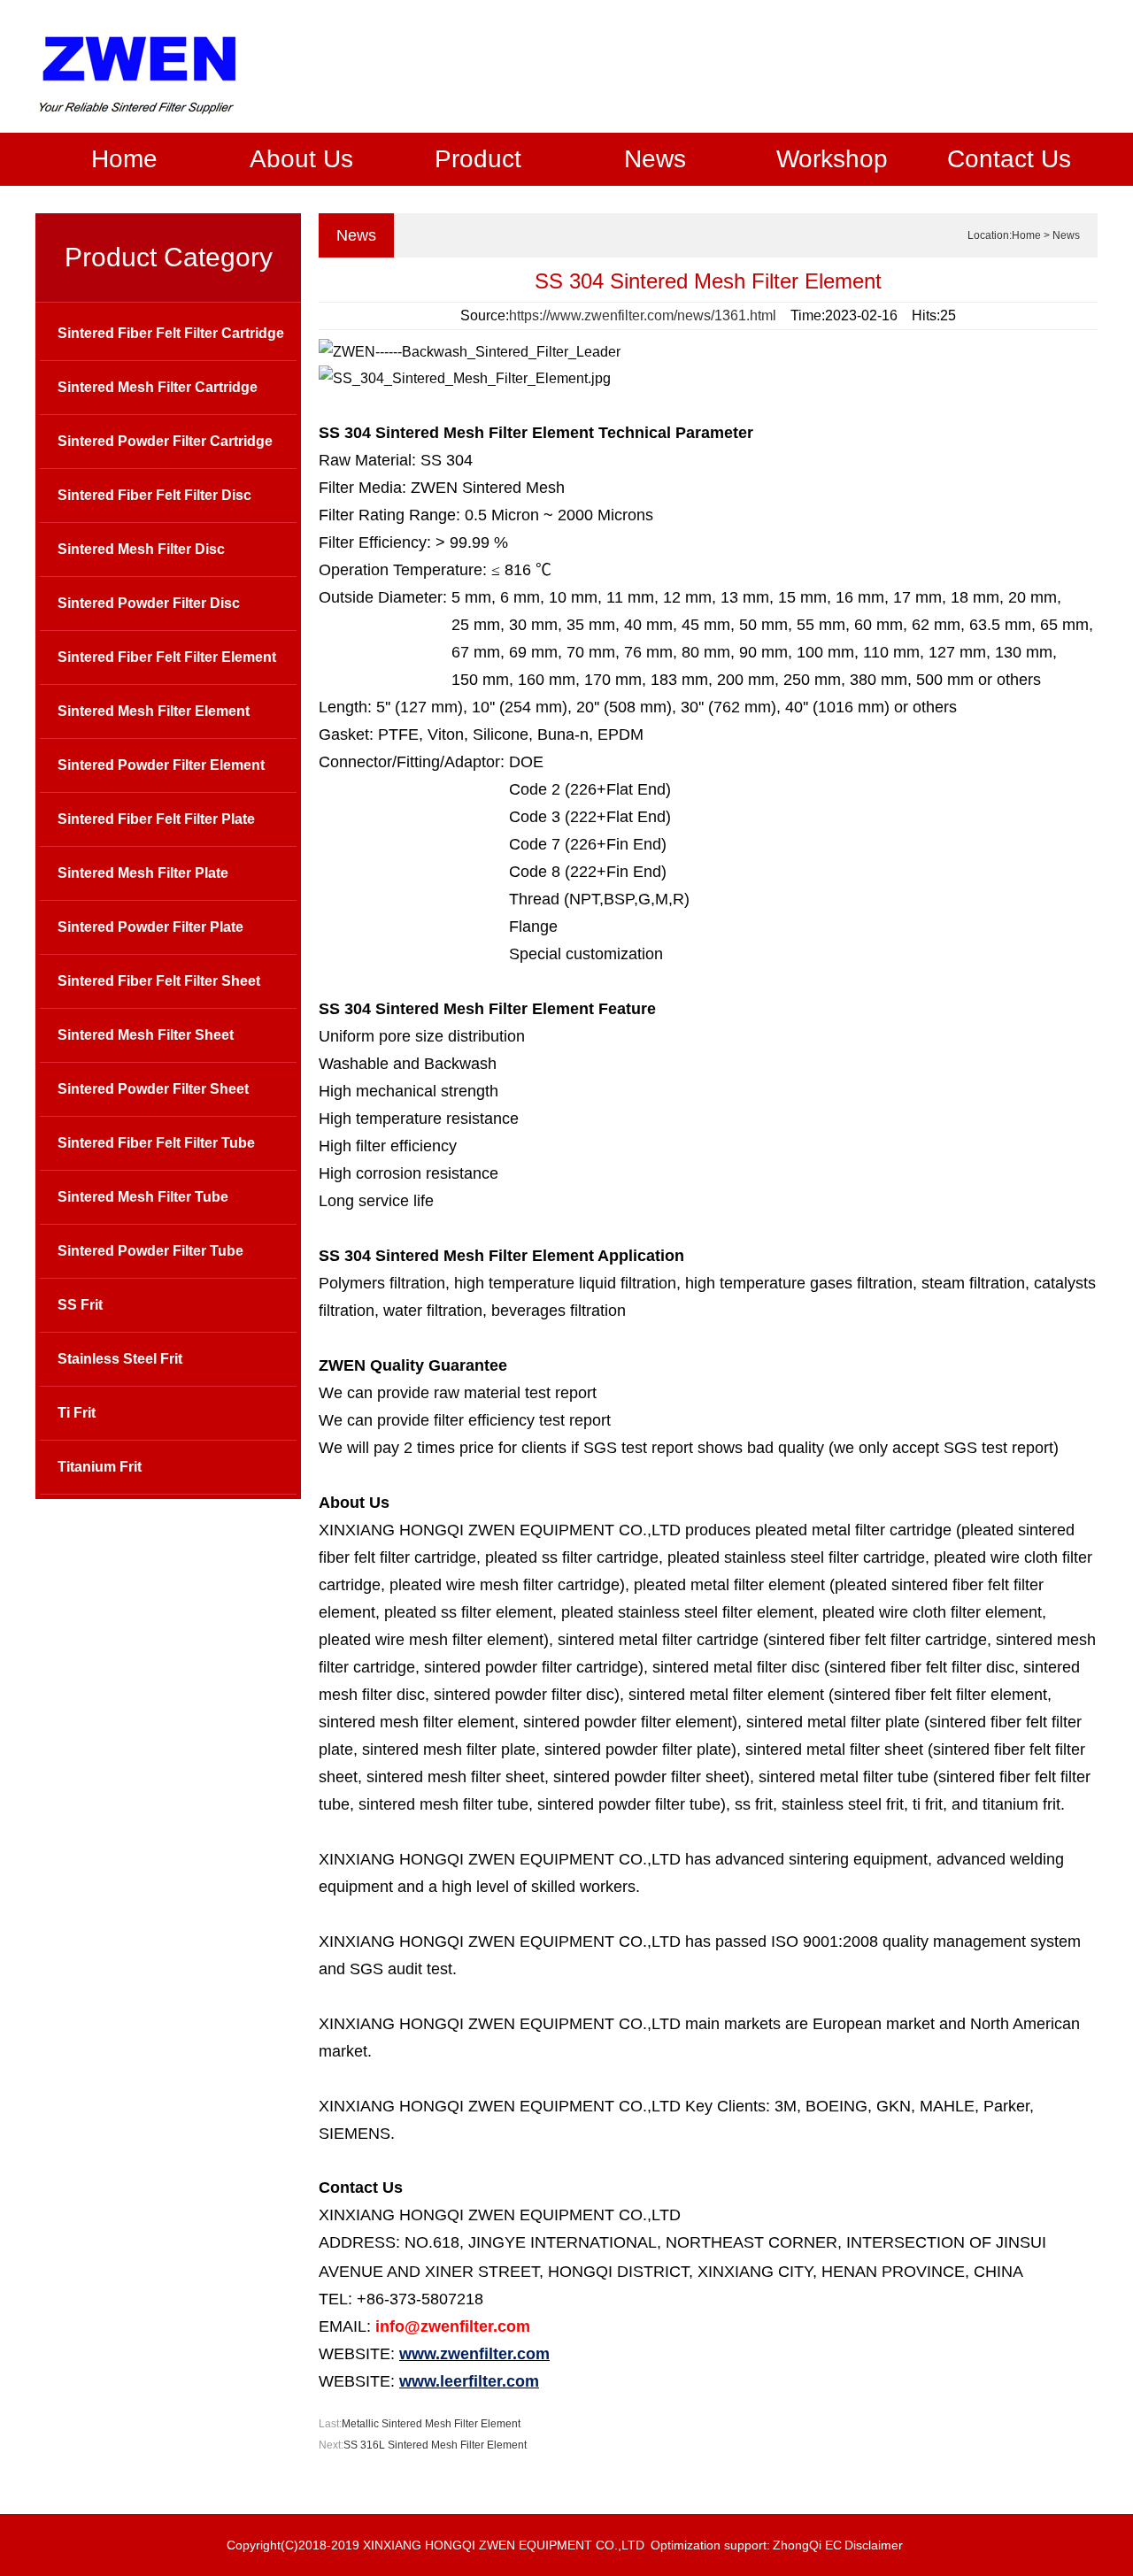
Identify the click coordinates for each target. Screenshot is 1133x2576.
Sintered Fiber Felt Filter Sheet (159, 981)
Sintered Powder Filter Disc (149, 603)
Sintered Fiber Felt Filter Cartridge (171, 333)
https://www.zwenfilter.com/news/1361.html (643, 315)
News (655, 159)
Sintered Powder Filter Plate (150, 927)
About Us (301, 159)
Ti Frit (77, 1413)
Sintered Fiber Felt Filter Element (167, 657)
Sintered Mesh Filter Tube (143, 1197)
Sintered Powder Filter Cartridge (165, 441)
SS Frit (80, 1305)
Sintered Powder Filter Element (161, 765)
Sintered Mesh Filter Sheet (146, 1035)
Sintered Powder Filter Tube (150, 1251)
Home (124, 159)
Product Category (169, 257)
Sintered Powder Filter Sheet (153, 1089)
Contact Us (1009, 159)
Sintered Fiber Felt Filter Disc (154, 495)
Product (478, 159)
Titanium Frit (100, 1467)
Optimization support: (710, 2545)
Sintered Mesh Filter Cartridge (158, 387)
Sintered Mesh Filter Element (154, 711)
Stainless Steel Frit (120, 1359)
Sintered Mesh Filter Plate (143, 873)
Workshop (832, 159)
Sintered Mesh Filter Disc (141, 549)
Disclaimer (874, 2545)
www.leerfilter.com (469, 2381)
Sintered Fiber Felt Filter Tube (156, 1143)
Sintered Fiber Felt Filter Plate (156, 819)
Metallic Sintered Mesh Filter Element (431, 2424)
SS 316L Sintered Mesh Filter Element (435, 2445)
